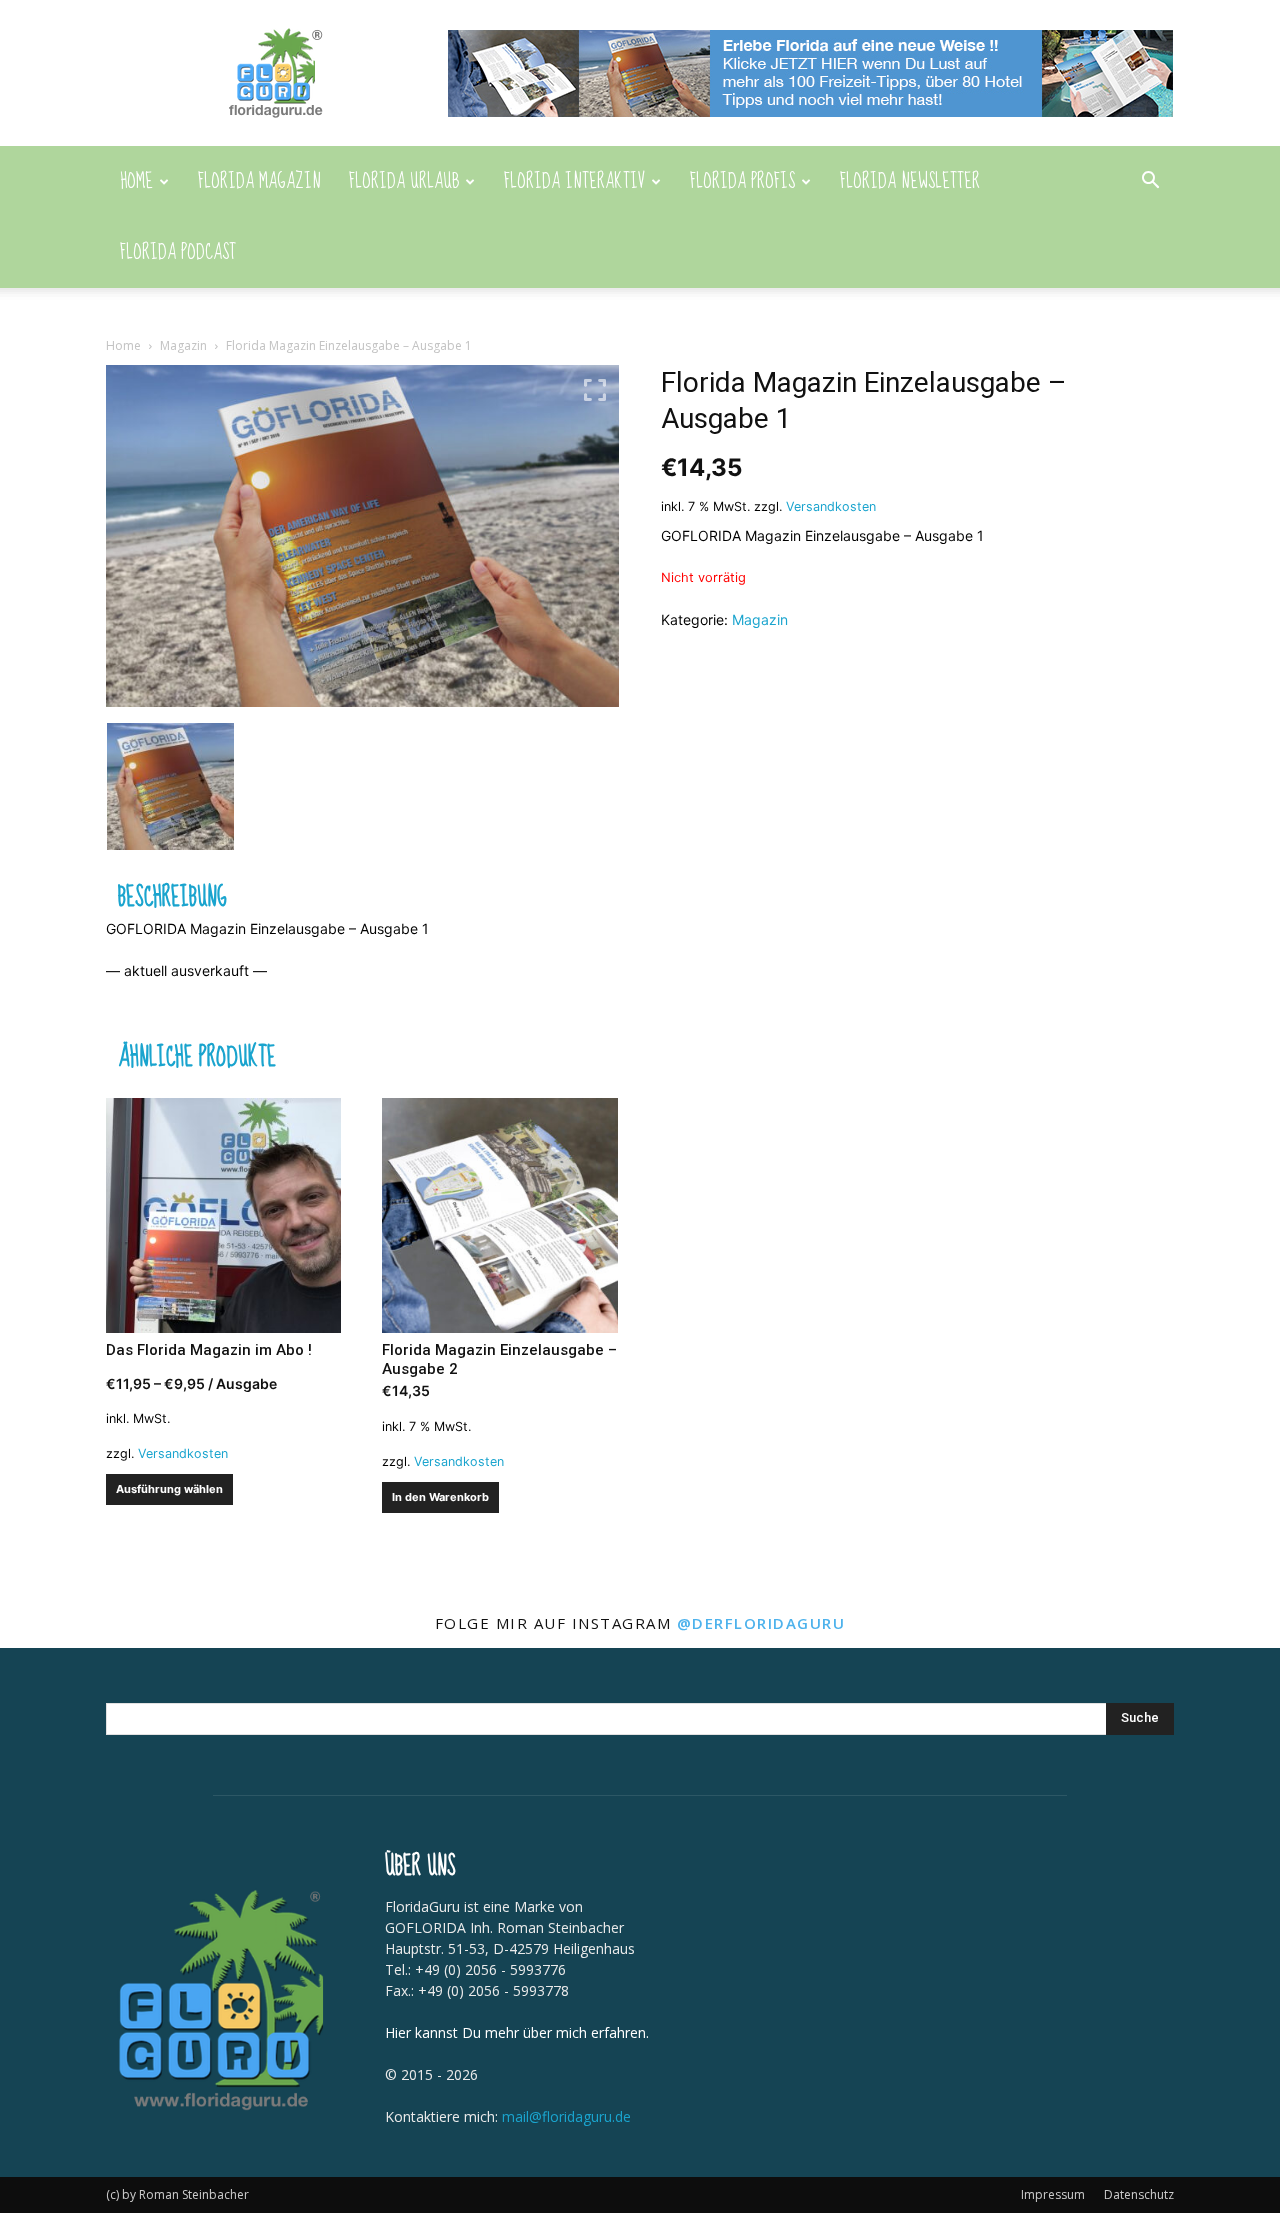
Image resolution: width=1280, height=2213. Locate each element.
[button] (1150, 182)
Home (123, 345)
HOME (136, 181)
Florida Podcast (178, 252)
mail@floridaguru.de (566, 2116)
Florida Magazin (259, 181)
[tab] (172, 898)
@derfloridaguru (761, 1623)
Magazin (183, 345)
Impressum (1053, 2194)
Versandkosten (831, 506)
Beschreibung (172, 898)
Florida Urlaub (404, 181)
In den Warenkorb (440, 1497)
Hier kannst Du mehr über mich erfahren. (517, 2032)
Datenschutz (1139, 2194)
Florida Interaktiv (574, 181)
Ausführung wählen (169, 1489)
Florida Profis (742, 181)
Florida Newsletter (910, 181)
